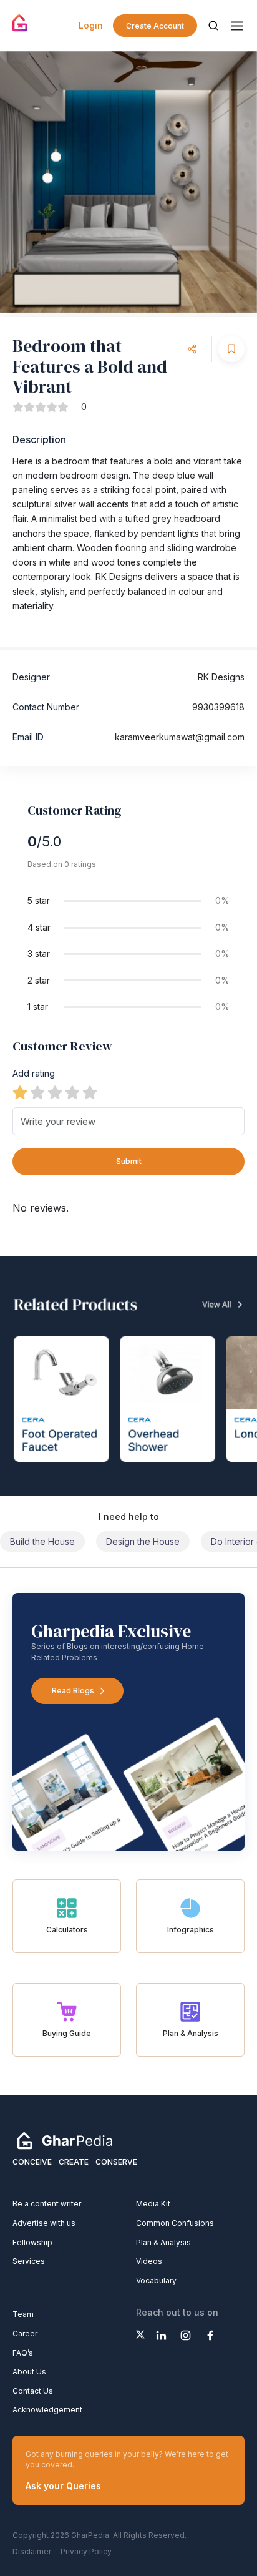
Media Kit (153, 2204)
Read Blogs (73, 1691)
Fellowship (32, 2242)
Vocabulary (156, 2280)
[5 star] (90, 1092)
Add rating (34, 1073)
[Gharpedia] (65, 2140)
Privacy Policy (86, 2551)
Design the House (143, 1541)
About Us (29, 2372)
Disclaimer (32, 2551)
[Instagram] (186, 2335)
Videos (149, 2261)
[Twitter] (140, 2334)
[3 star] (55, 1092)
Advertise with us (44, 2223)
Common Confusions (175, 2223)
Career (25, 2334)
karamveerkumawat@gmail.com (180, 737)
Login (91, 25)
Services (29, 2261)
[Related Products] (128, 1376)
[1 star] (20, 1092)
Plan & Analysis (163, 2242)
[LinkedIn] (161, 2335)
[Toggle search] (213, 26)
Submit (129, 1161)
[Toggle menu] (237, 26)
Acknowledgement (47, 2410)
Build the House (42, 1541)
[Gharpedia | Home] (20, 23)
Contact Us (33, 2391)
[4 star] (72, 1092)
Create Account (155, 26)
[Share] (192, 349)
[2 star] (37, 1092)
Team (23, 2314)
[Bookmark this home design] (231, 349)
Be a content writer (47, 2204)
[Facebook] (210, 2335)
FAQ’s (23, 2353)
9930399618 (218, 707)
